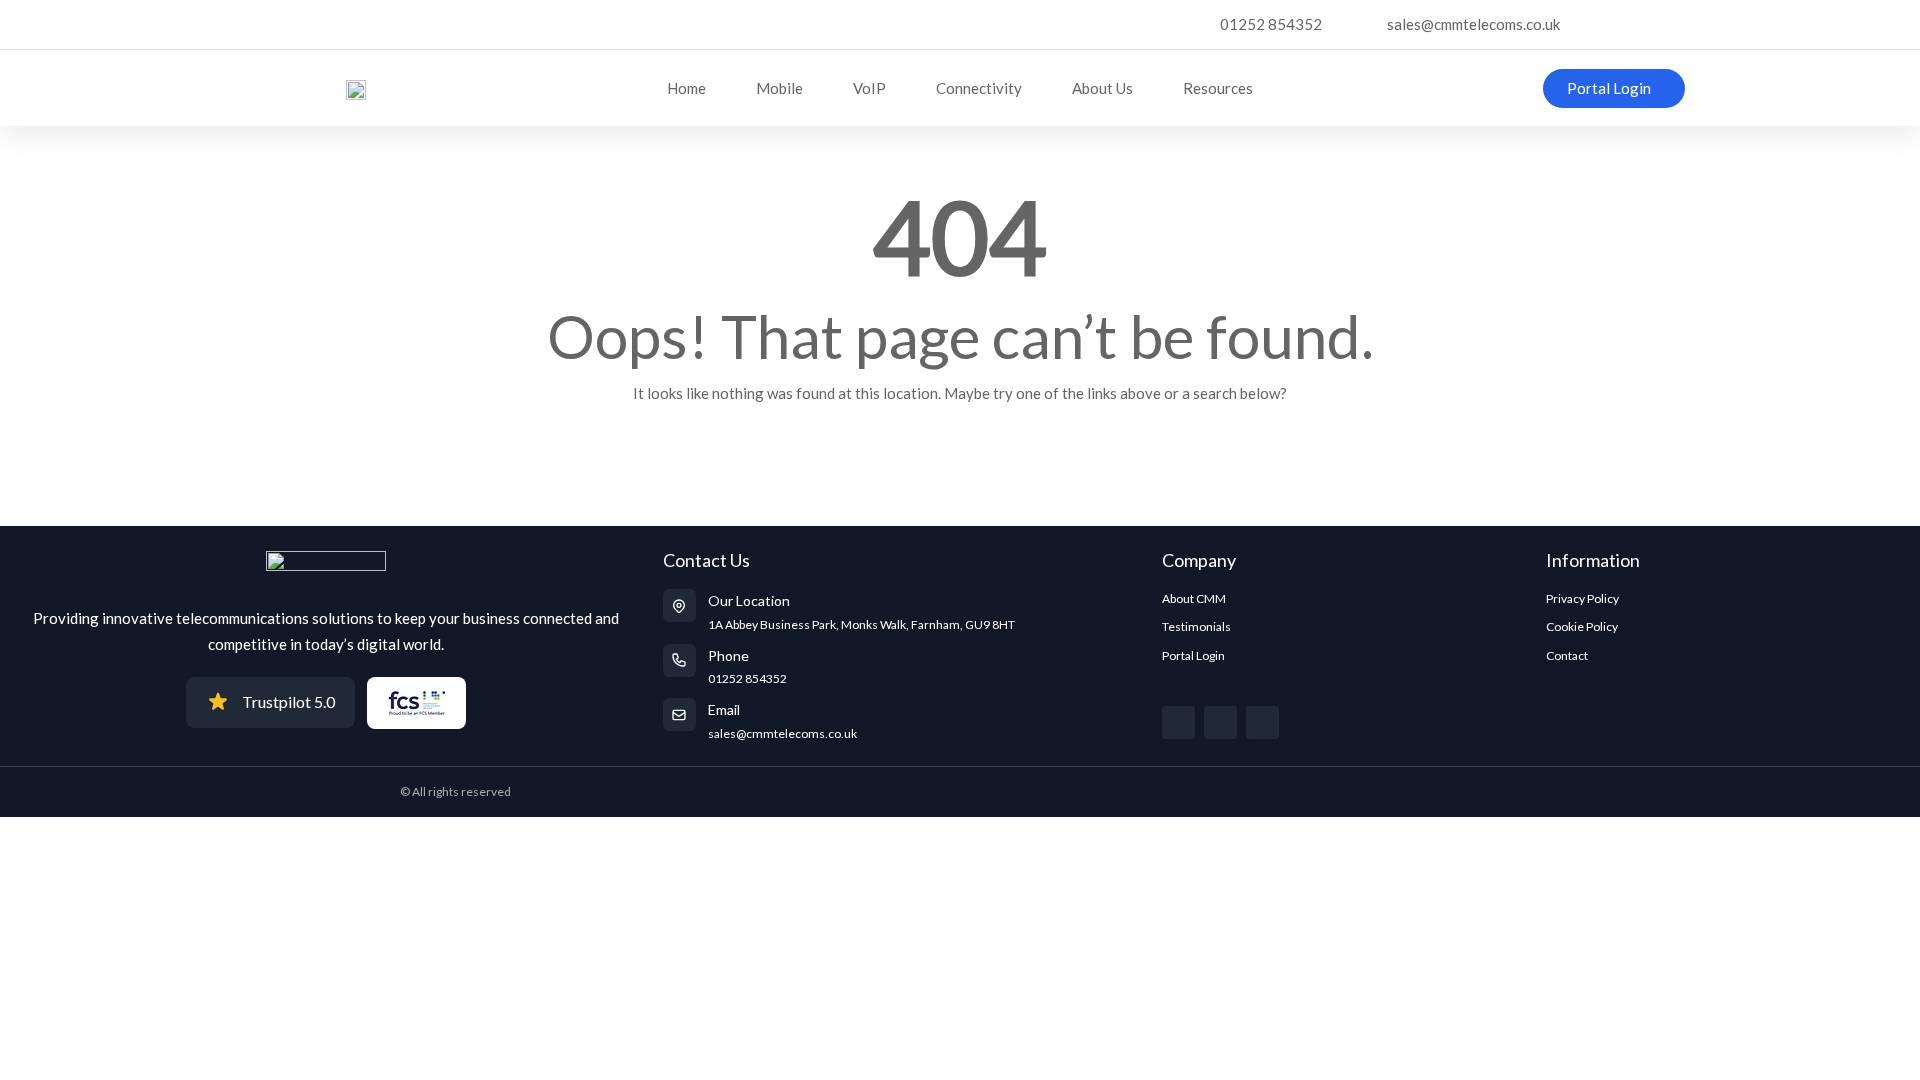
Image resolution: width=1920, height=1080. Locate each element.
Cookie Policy (1582, 626)
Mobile (779, 88)
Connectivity (979, 88)
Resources (1218, 88)
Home (686, 88)
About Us (1102, 88)
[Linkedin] (1262, 722)
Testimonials (1196, 626)
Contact (1567, 655)
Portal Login (1193, 655)
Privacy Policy (1582, 598)
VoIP (869, 88)
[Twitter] (1178, 722)
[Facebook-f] (1220, 722)
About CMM (1194, 598)
